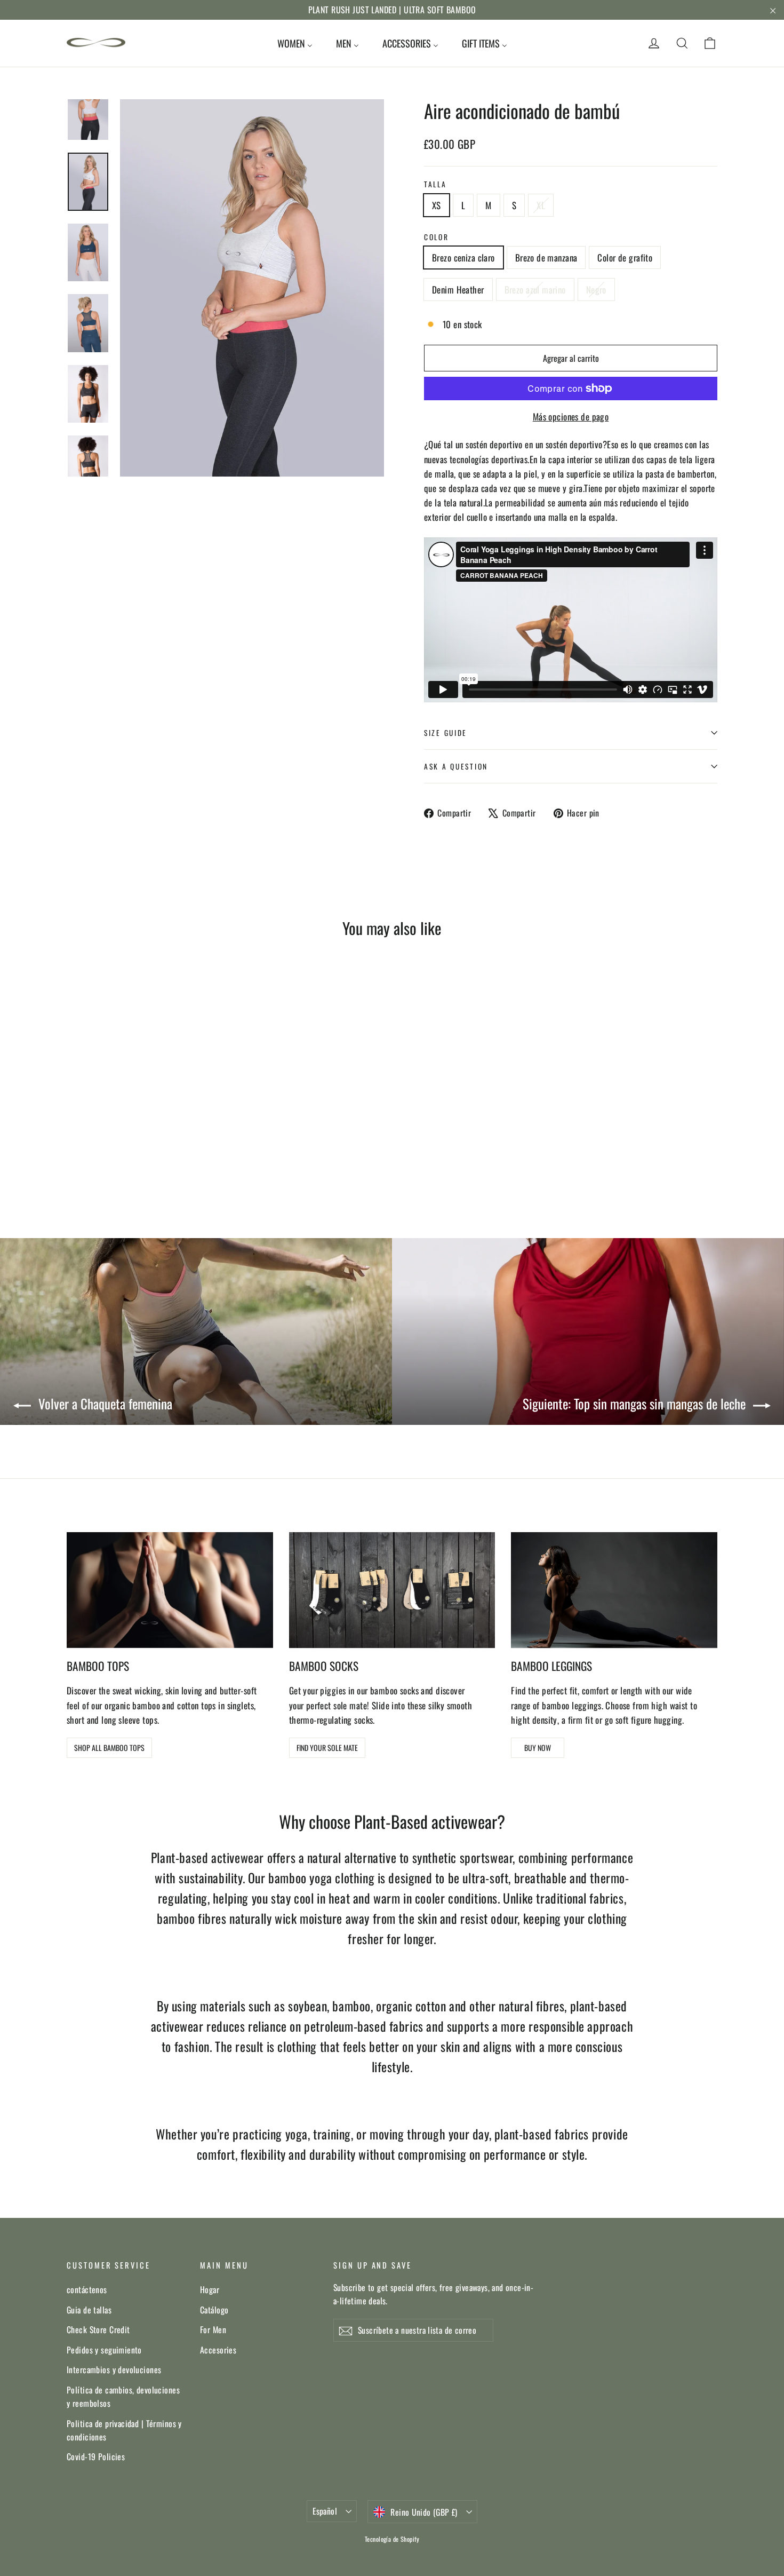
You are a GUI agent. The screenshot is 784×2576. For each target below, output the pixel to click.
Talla (435, 184)
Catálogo (214, 2310)
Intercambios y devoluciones (114, 2369)
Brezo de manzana (546, 257)
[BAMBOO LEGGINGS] (614, 1590)
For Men (213, 2329)
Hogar (210, 2289)
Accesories (218, 2350)
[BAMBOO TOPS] (170, 1590)
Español (325, 2511)
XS (437, 205)
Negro (596, 290)
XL (541, 205)
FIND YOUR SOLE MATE (327, 1747)
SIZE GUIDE (446, 733)
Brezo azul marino (535, 290)
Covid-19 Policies (96, 2456)
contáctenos (87, 2289)
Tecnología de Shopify (392, 2539)
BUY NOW (538, 1747)
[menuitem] (295, 43)
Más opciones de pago (571, 417)
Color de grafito (625, 257)
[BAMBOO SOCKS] (392, 1590)
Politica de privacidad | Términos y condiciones (124, 2430)
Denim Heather (458, 290)
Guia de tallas (89, 2310)
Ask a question (456, 766)
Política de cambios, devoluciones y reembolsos (123, 2396)
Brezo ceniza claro (463, 257)
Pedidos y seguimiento (104, 2350)
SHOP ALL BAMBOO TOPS (109, 1747)
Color (437, 237)
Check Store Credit (98, 2329)
